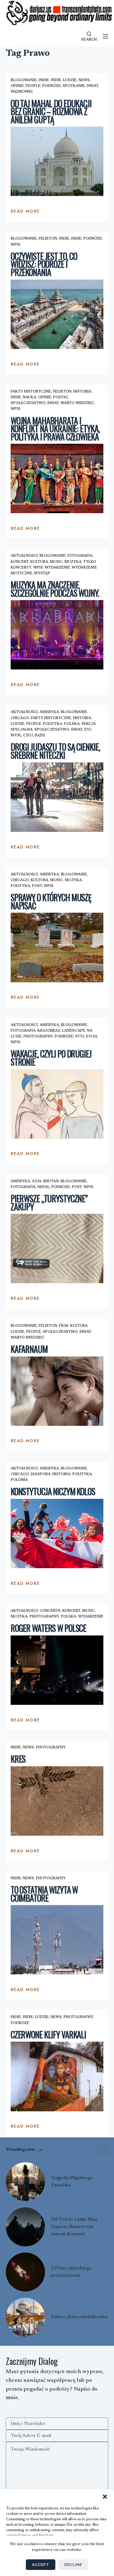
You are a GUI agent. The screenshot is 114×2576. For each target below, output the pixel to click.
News (84, 80)
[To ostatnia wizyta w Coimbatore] (57, 1940)
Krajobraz (49, 1031)
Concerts (50, 1611)
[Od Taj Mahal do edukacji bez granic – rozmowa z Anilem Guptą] (57, 161)
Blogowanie (24, 80)
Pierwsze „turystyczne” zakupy (49, 1203)
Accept (41, 2564)
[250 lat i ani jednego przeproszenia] (25, 2272)
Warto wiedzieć (77, 403)
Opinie (17, 86)
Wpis (16, 245)
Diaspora (41, 1474)
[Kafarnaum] (57, 1391)
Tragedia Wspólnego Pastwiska (72, 2182)
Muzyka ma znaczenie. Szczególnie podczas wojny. (55, 589)
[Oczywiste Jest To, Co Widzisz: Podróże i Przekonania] (57, 314)
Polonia (19, 1480)
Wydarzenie (57, 568)
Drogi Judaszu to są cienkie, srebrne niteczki (55, 751)
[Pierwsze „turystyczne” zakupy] (57, 1248)
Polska (72, 724)
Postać (61, 397)
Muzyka (73, 562)
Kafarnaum (29, 1349)
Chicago (20, 718)
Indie (44, 80)
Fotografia (80, 556)
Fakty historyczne (31, 392)
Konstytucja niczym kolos (53, 1491)
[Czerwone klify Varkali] (57, 2076)
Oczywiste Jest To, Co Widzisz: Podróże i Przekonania (44, 264)
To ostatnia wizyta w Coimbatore (44, 1894)
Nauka (29, 397)
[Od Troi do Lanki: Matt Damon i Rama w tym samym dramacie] (25, 2227)
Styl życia (86, 1037)
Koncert (20, 562)
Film (64, 1326)
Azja (37, 1181)
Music (56, 562)
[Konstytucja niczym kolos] (57, 1534)
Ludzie (70, 80)
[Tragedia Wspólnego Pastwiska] (25, 2182)
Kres (18, 1759)
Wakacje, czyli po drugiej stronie (51, 1058)
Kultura (39, 562)
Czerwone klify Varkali (48, 2035)
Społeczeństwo (28, 403)
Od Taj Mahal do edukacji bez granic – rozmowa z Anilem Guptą (51, 111)
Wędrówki (22, 92)
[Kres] (57, 1801)
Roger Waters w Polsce (48, 1628)
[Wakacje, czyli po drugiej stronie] (57, 1104)
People (33, 86)
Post (37, 886)
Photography (38, 1037)
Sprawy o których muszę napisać (51, 901)
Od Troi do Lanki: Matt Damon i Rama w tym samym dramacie (74, 2227)
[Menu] (105, 36)
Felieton (48, 239)
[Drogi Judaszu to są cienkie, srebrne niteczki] (57, 797)
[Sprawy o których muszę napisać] (57, 947)
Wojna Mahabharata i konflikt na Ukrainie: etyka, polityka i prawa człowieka (55, 429)
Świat (92, 86)
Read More (25, 213)
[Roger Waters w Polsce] (57, 1670)
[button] (105, 2497)
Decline (73, 2564)
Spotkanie (74, 86)
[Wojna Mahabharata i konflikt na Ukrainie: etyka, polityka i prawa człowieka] (57, 478)
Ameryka (49, 712)
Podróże (52, 86)
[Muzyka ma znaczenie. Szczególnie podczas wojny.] (57, 635)
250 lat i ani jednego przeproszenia (72, 2272)
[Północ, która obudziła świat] (25, 2317)
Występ (42, 573)
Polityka (53, 724)
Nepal (43, 1187)
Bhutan (51, 1181)
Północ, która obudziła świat (79, 2317)
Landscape (74, 1031)
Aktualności (24, 556)
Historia (82, 392)
